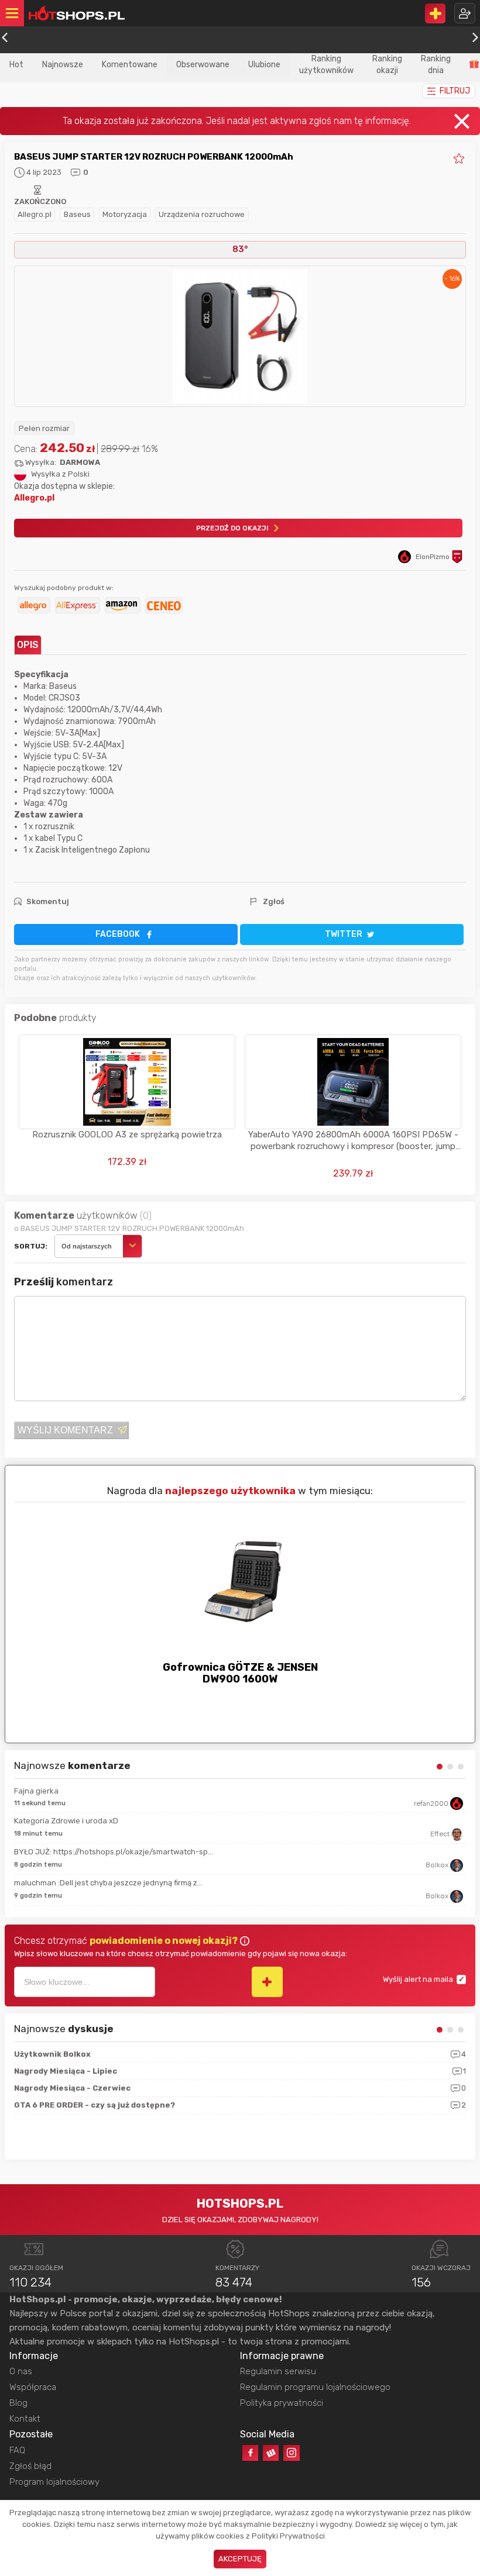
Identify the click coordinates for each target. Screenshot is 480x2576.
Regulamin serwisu (278, 2371)
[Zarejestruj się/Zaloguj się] (465, 13)
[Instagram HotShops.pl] (291, 2453)
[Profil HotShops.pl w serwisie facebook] (250, 2453)
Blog (18, 2403)
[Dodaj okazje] (435, 13)
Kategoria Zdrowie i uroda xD (66, 1821)
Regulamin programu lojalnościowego (315, 2387)
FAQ (17, 2450)
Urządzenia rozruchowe (202, 214)
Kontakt (25, 2419)
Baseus (77, 214)
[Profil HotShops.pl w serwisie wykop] (271, 2453)
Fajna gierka (36, 1791)
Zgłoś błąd (30, 2466)
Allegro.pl (35, 214)
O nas (21, 2371)
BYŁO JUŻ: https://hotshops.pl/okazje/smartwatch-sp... (114, 1852)
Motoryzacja (125, 214)
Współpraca (33, 2387)
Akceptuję (240, 2559)
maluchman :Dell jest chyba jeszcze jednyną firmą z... (108, 1883)
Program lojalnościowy (54, 2482)
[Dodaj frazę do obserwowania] (267, 1982)
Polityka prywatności (282, 2403)
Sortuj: (31, 1246)
